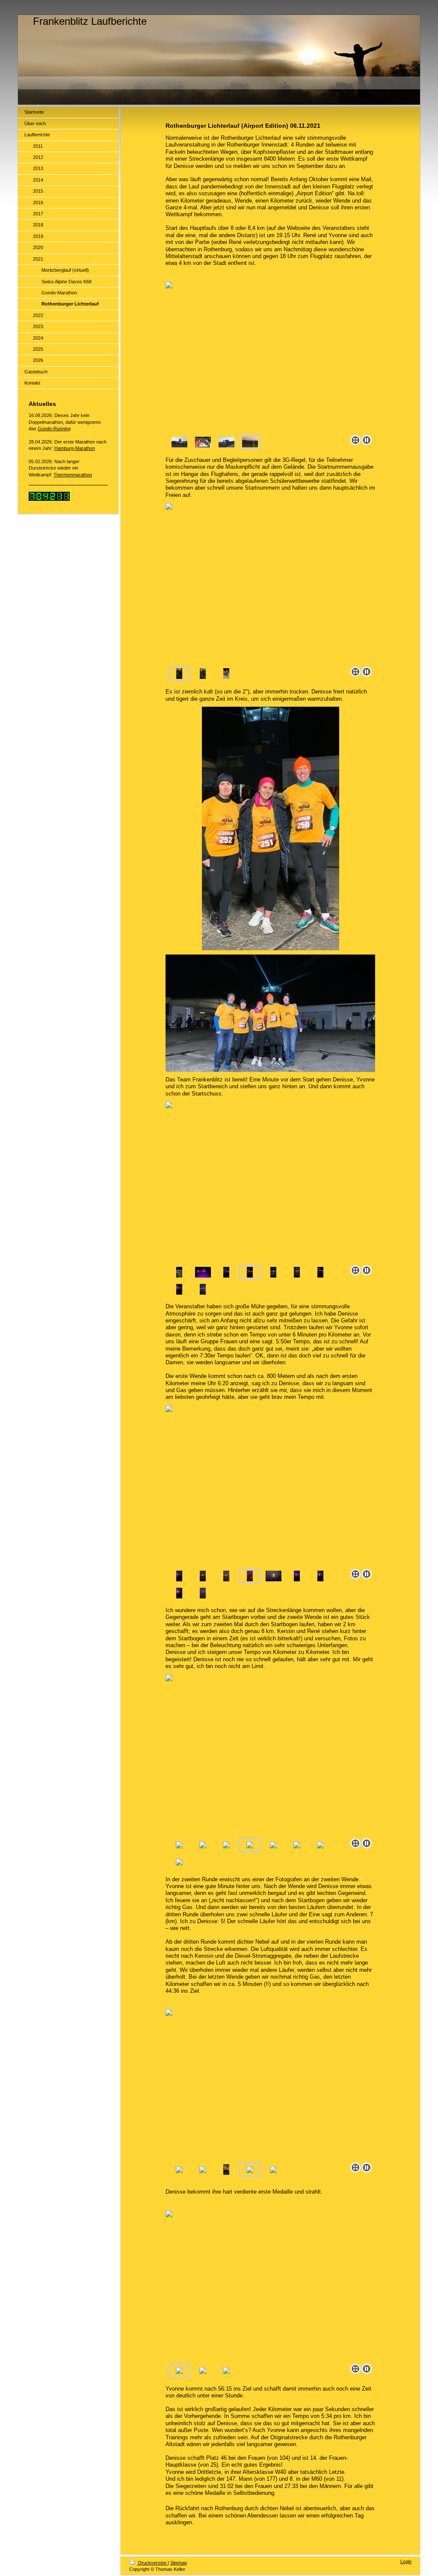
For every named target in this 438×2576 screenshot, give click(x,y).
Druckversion (152, 2563)
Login (406, 2561)
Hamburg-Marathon (75, 448)
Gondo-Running (54, 429)
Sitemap (179, 2563)
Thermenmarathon (73, 475)
